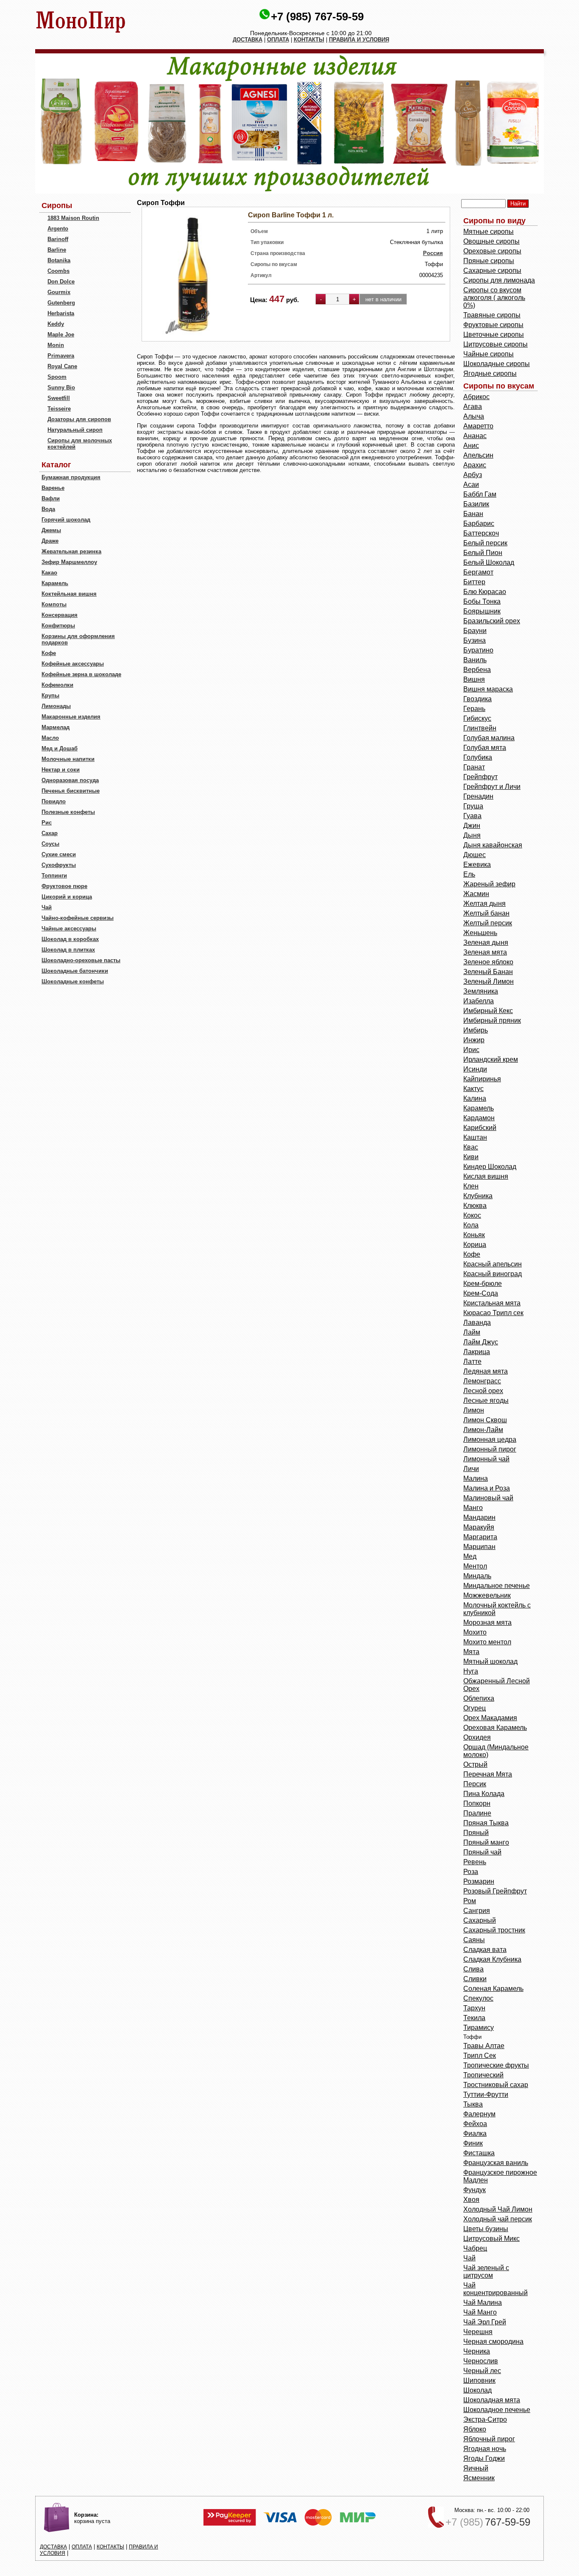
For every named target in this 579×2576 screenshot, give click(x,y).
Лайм (472, 1332)
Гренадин (478, 796)
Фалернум (479, 2114)
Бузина (475, 640)
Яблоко (475, 2429)
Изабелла (479, 1001)
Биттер (474, 582)
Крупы (50, 695)
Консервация (60, 615)
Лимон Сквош (485, 1420)
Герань (474, 709)
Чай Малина (483, 2303)
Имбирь (476, 1030)
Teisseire (59, 409)
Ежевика (477, 865)
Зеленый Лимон (489, 981)
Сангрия (477, 1911)
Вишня (474, 679)
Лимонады (56, 706)
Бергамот (478, 572)
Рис (47, 823)
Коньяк (474, 1235)
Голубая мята (485, 748)
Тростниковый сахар (496, 2085)
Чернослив (481, 2361)
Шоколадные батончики (75, 971)
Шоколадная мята (492, 2400)
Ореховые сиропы (492, 251)
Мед (470, 1556)
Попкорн (477, 1803)
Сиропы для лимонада (499, 280)
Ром (470, 1901)
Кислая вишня (486, 1176)
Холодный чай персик (498, 2219)
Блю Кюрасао (485, 592)
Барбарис (479, 523)
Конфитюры (58, 626)
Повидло (54, 801)
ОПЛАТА (278, 40)
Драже (50, 541)
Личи (471, 1469)
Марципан (479, 1547)
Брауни (475, 631)
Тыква (473, 2104)
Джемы (51, 530)
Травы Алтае (484, 2046)
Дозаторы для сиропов (79, 419)
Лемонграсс (482, 1381)
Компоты (54, 604)
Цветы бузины (486, 2229)
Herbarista (61, 313)
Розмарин (479, 1881)
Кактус (473, 1089)
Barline (57, 250)
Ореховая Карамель (495, 1728)
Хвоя (471, 2200)
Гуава (472, 816)
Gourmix (59, 292)
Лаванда (477, 1323)
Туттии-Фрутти (486, 2094)
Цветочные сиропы (494, 334)
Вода (48, 509)
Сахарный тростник (494, 1930)
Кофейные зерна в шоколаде (81, 674)
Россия (433, 253)
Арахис (475, 465)
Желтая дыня (484, 904)
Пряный (476, 1833)
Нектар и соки (61, 770)
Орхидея (477, 1737)
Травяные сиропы (492, 315)
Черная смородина (493, 2341)
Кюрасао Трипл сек (493, 1313)
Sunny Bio (61, 387)
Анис (471, 446)
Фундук (475, 2190)
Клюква (475, 1206)
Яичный (476, 2468)
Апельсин (478, 455)
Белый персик (485, 543)
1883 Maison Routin (73, 218)
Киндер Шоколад (490, 1167)
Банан (473, 514)
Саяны (474, 1940)
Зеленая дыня (486, 942)
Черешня (478, 2332)
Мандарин (479, 1517)
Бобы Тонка (482, 601)
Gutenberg (61, 303)
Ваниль (475, 660)
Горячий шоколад (66, 520)
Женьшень (480, 933)
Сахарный (480, 1920)
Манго (473, 1508)
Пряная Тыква (486, 1823)
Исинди (475, 1069)
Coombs (58, 271)
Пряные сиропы (489, 261)
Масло (50, 738)
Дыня (472, 835)
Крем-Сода (481, 1293)
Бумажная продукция (71, 477)
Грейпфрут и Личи (492, 787)
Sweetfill (59, 398)
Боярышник (482, 611)
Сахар (50, 833)
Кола (471, 1225)
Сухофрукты (59, 865)
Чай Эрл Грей (485, 2322)
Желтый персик (488, 923)
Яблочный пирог (489, 2439)
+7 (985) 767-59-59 (317, 17)
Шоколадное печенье (497, 2410)
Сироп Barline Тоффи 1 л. (291, 215)
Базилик (476, 504)
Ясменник (479, 2478)
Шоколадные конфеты (73, 981)
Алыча (474, 416)
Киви (471, 1157)
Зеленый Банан (488, 972)
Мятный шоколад (490, 1661)
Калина (475, 1098)
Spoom (57, 377)
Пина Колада (484, 1794)
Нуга (471, 1671)
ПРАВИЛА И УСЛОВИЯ (359, 40)
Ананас (475, 436)
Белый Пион (483, 553)
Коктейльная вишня (69, 594)
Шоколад (477, 2390)
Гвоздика (477, 699)
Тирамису (479, 2028)
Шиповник (479, 2380)
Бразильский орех (492, 621)
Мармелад (56, 727)
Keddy (56, 324)
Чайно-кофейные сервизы (78, 918)
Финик (473, 2143)
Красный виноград (493, 1274)
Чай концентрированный (495, 2289)
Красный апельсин (493, 1264)
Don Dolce (61, 282)
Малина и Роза (487, 1488)
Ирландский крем (491, 1059)
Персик (475, 1784)
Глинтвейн (480, 728)
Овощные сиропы (491, 241)
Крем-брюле (483, 1284)
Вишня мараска (488, 689)
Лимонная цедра (490, 1439)
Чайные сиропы (489, 354)
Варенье (53, 488)
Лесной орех (483, 1391)
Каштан (475, 1137)
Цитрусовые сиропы (495, 344)
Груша (473, 806)
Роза (471, 1872)
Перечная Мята (488, 1774)
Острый (475, 1764)
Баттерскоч (481, 533)
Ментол (475, 1566)
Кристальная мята (492, 1303)
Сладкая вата (485, 1950)
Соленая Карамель (493, 1989)
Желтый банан (486, 913)
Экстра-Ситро (485, 2419)
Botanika (59, 260)
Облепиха (479, 1698)
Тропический (483, 2075)
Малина (476, 1478)
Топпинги (54, 876)
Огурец (475, 1708)
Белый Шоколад (489, 562)
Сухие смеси (59, 854)
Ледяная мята (486, 1371)
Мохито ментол (487, 1642)
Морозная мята (487, 1622)
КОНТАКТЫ (309, 40)
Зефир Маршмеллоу (69, 562)
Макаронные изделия (71, 717)
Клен (471, 1186)
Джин (472, 826)
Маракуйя (479, 1527)
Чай (47, 907)
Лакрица (477, 1352)
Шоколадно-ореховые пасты (81, 960)
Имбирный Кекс (488, 1011)
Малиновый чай (488, 1498)
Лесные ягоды (486, 1400)
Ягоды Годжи (484, 2458)
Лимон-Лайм (483, 1430)
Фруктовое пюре (64, 886)
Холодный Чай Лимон (498, 2209)
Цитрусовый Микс (491, 2239)
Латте (472, 1362)
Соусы (50, 844)
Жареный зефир (489, 884)
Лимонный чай (486, 1459)
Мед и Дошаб (60, 748)
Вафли (51, 498)
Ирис (471, 1050)
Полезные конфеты (68, 812)
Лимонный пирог (490, 1449)
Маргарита (480, 1537)
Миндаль (477, 1576)
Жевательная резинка (71, 551)
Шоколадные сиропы (497, 364)
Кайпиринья (482, 1079)
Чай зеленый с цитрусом (486, 2272)
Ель (469, 874)
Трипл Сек (480, 2056)
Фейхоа (475, 2124)
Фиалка (475, 2133)
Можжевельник (487, 1595)
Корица (475, 1245)
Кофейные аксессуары (73, 664)
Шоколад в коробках (70, 939)
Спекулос (478, 1998)
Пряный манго (486, 1842)
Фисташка (479, 2153)
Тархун (474, 2008)
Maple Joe (61, 334)
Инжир (474, 1040)
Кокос (472, 1215)
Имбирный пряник (492, 1020)
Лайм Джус (481, 1342)
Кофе (49, 653)
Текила (474, 2018)
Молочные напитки (68, 759)
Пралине (477, 1813)
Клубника (478, 1196)
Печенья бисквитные (71, 791)
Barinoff (58, 239)
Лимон (474, 1410)
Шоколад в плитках (68, 950)
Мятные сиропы (489, 232)
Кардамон (479, 1118)
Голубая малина (489, 738)
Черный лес (482, 2371)
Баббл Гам (480, 494)
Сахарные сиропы (492, 271)
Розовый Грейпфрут (495, 1891)
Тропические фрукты (496, 2065)
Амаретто (478, 426)
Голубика (478, 757)
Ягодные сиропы (490, 373)
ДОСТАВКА (248, 40)
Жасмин (476, 894)
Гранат (474, 767)
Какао (49, 573)
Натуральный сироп (75, 430)
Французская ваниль (496, 2163)
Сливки (475, 1979)
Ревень (475, 1862)
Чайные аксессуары (69, 929)
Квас (471, 1147)
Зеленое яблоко (488, 962)
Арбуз (473, 475)
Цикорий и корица (67, 897)
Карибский (480, 1128)
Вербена (477, 670)
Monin (56, 345)
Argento (58, 229)
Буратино (478, 650)
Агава (473, 407)
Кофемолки (57, 685)
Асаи (471, 484)
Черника (477, 2351)
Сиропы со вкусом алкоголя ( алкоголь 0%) (494, 298)
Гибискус (477, 718)
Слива (473, 1969)
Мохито (475, 1632)
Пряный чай (482, 1852)
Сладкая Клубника (492, 1959)
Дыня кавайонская (493, 845)
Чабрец (475, 2248)
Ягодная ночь (485, 2449)
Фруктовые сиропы (493, 325)
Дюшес (475, 855)
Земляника (481, 991)
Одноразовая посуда (70, 780)
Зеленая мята (485, 952)
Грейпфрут (480, 777)
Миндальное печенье (497, 1586)
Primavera (61, 356)
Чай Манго (480, 2312)
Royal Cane (62, 366)
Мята (471, 1652)
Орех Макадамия (490, 1718)
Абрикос (476, 397)
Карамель (55, 583)
